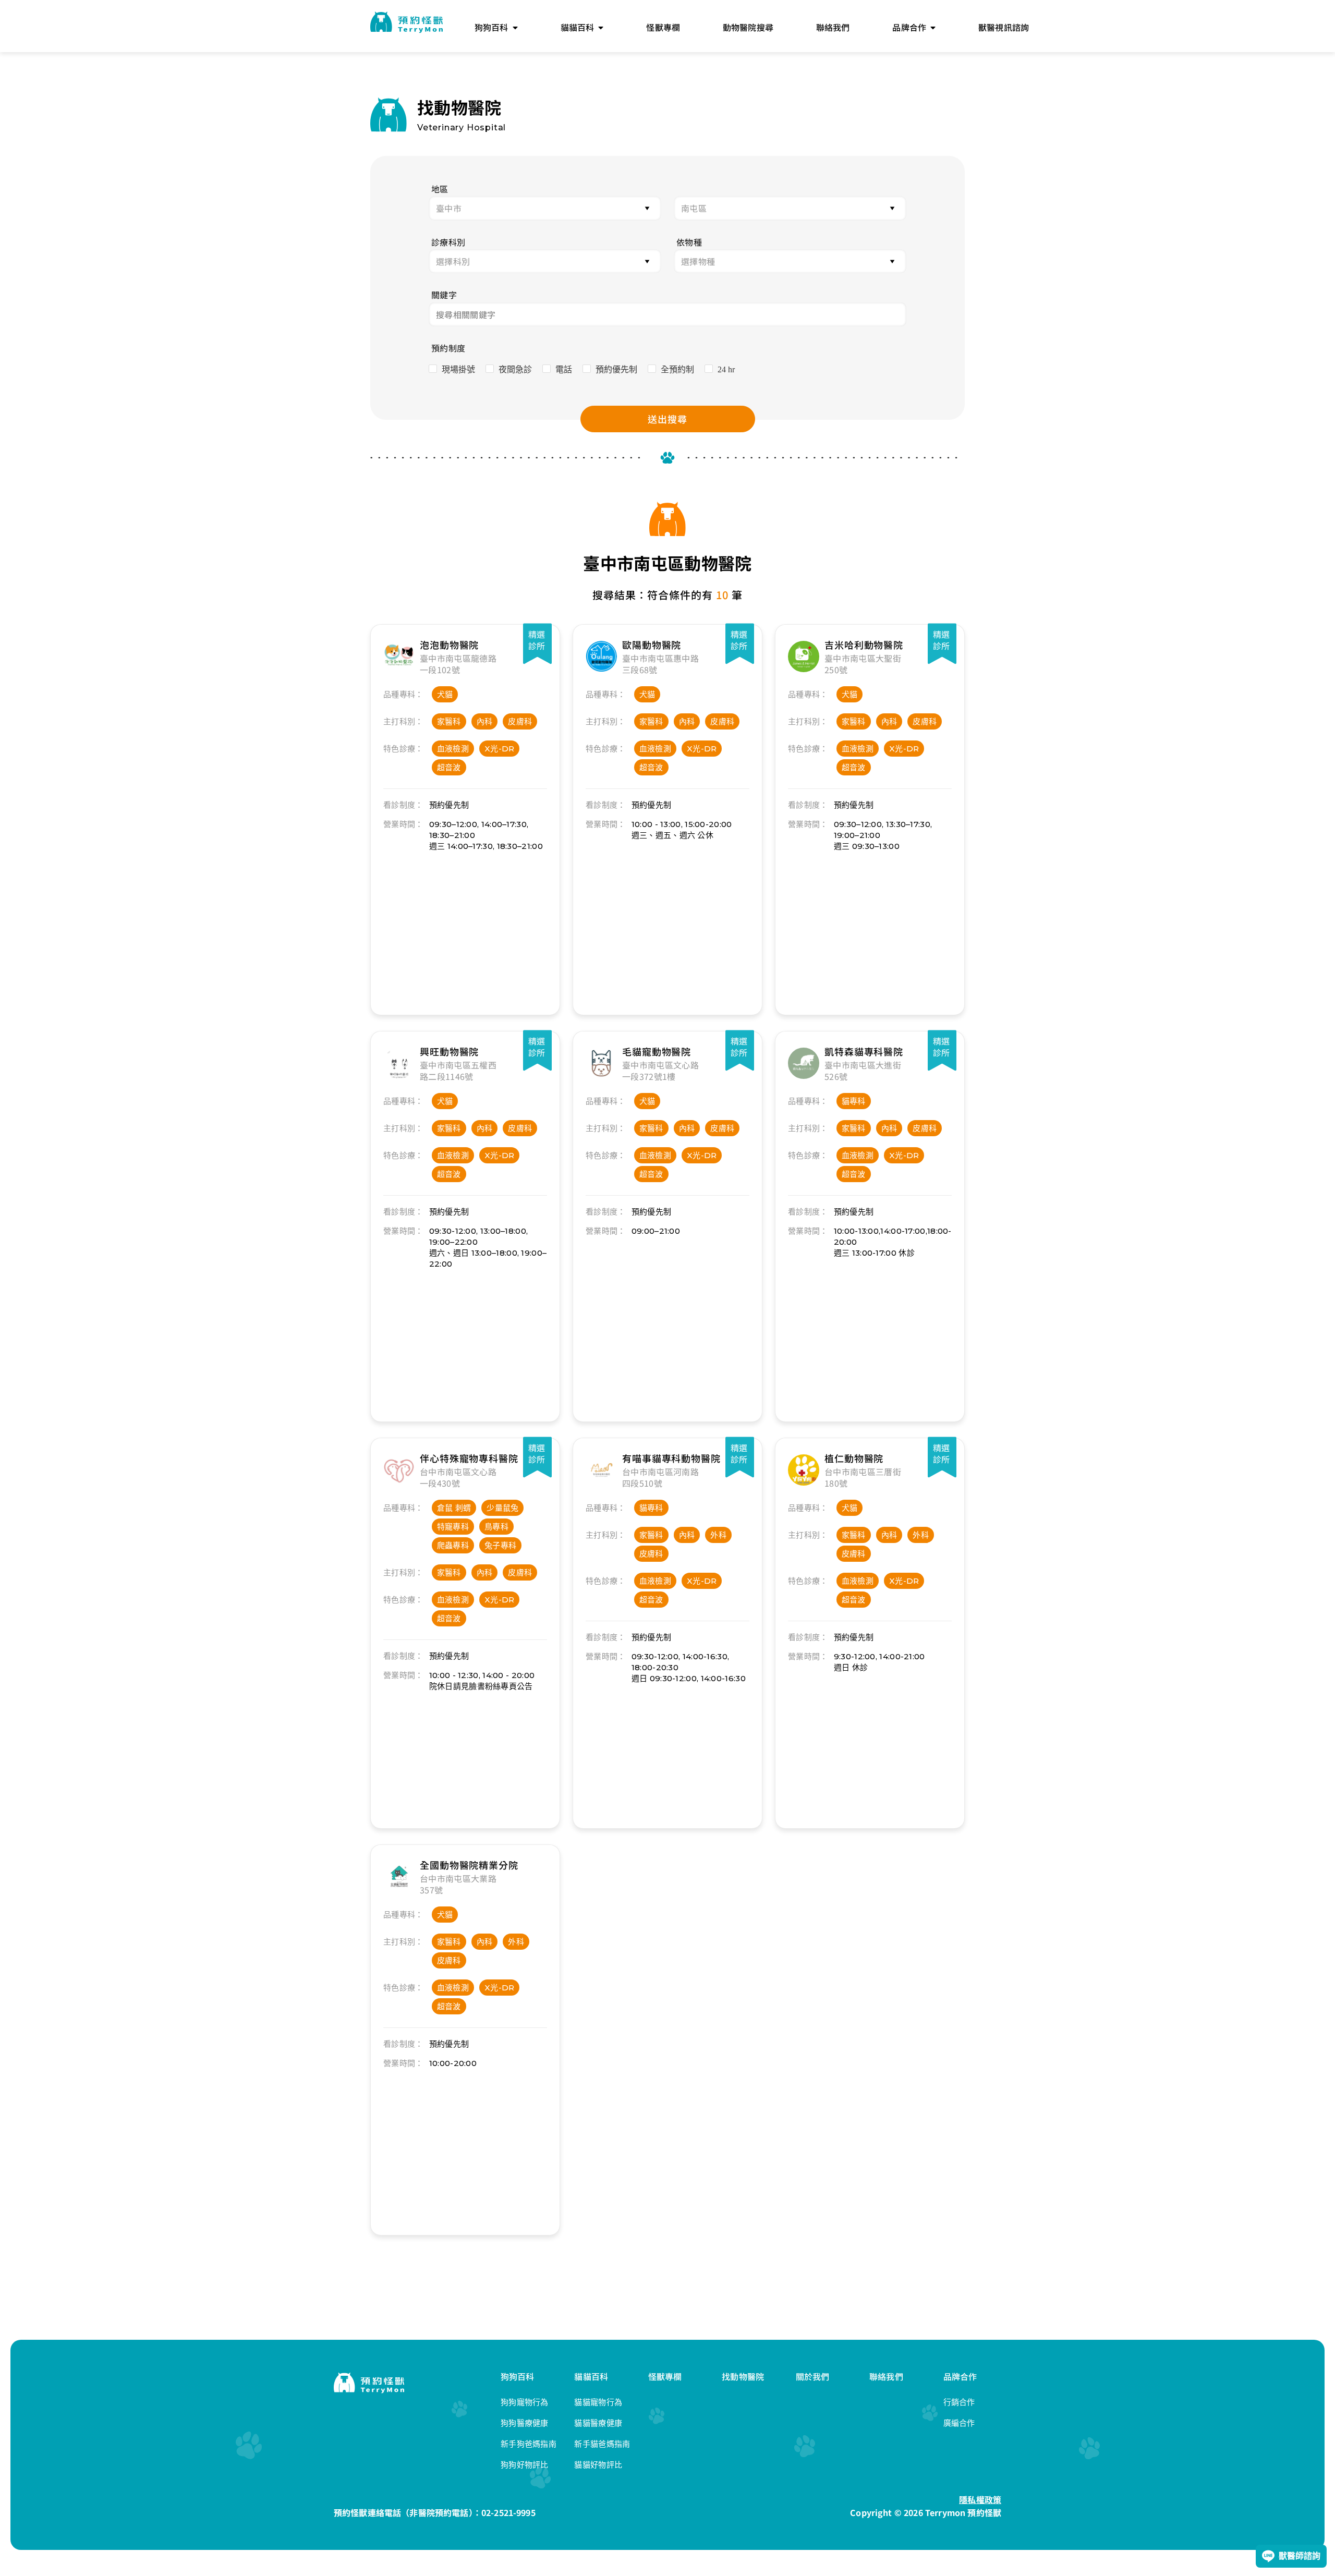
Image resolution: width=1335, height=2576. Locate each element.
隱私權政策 (980, 2499)
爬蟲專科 (453, 1545)
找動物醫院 (743, 2376)
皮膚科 (520, 721)
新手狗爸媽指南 (529, 2444)
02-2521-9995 (508, 2512)
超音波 (449, 767)
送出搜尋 (667, 419)
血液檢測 (453, 749)
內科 (485, 721)
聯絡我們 (886, 2376)
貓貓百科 (591, 2376)
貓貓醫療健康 (598, 2423)
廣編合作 (959, 2423)
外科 (718, 1535)
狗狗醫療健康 (525, 2423)
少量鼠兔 (502, 1508)
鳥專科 (496, 1527)
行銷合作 (959, 2402)
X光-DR (500, 749)
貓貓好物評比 (598, 2465)
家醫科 (449, 721)
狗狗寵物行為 (525, 2402)
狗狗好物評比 (525, 2465)
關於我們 (813, 2376)
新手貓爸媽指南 (602, 2444)
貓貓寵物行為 (598, 2402)
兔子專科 (500, 1545)
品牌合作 (960, 2376)
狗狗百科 (518, 2376)
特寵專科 (453, 1527)
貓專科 (854, 1101)
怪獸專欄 (665, 2376)
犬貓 (445, 694)
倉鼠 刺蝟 (454, 1508)
